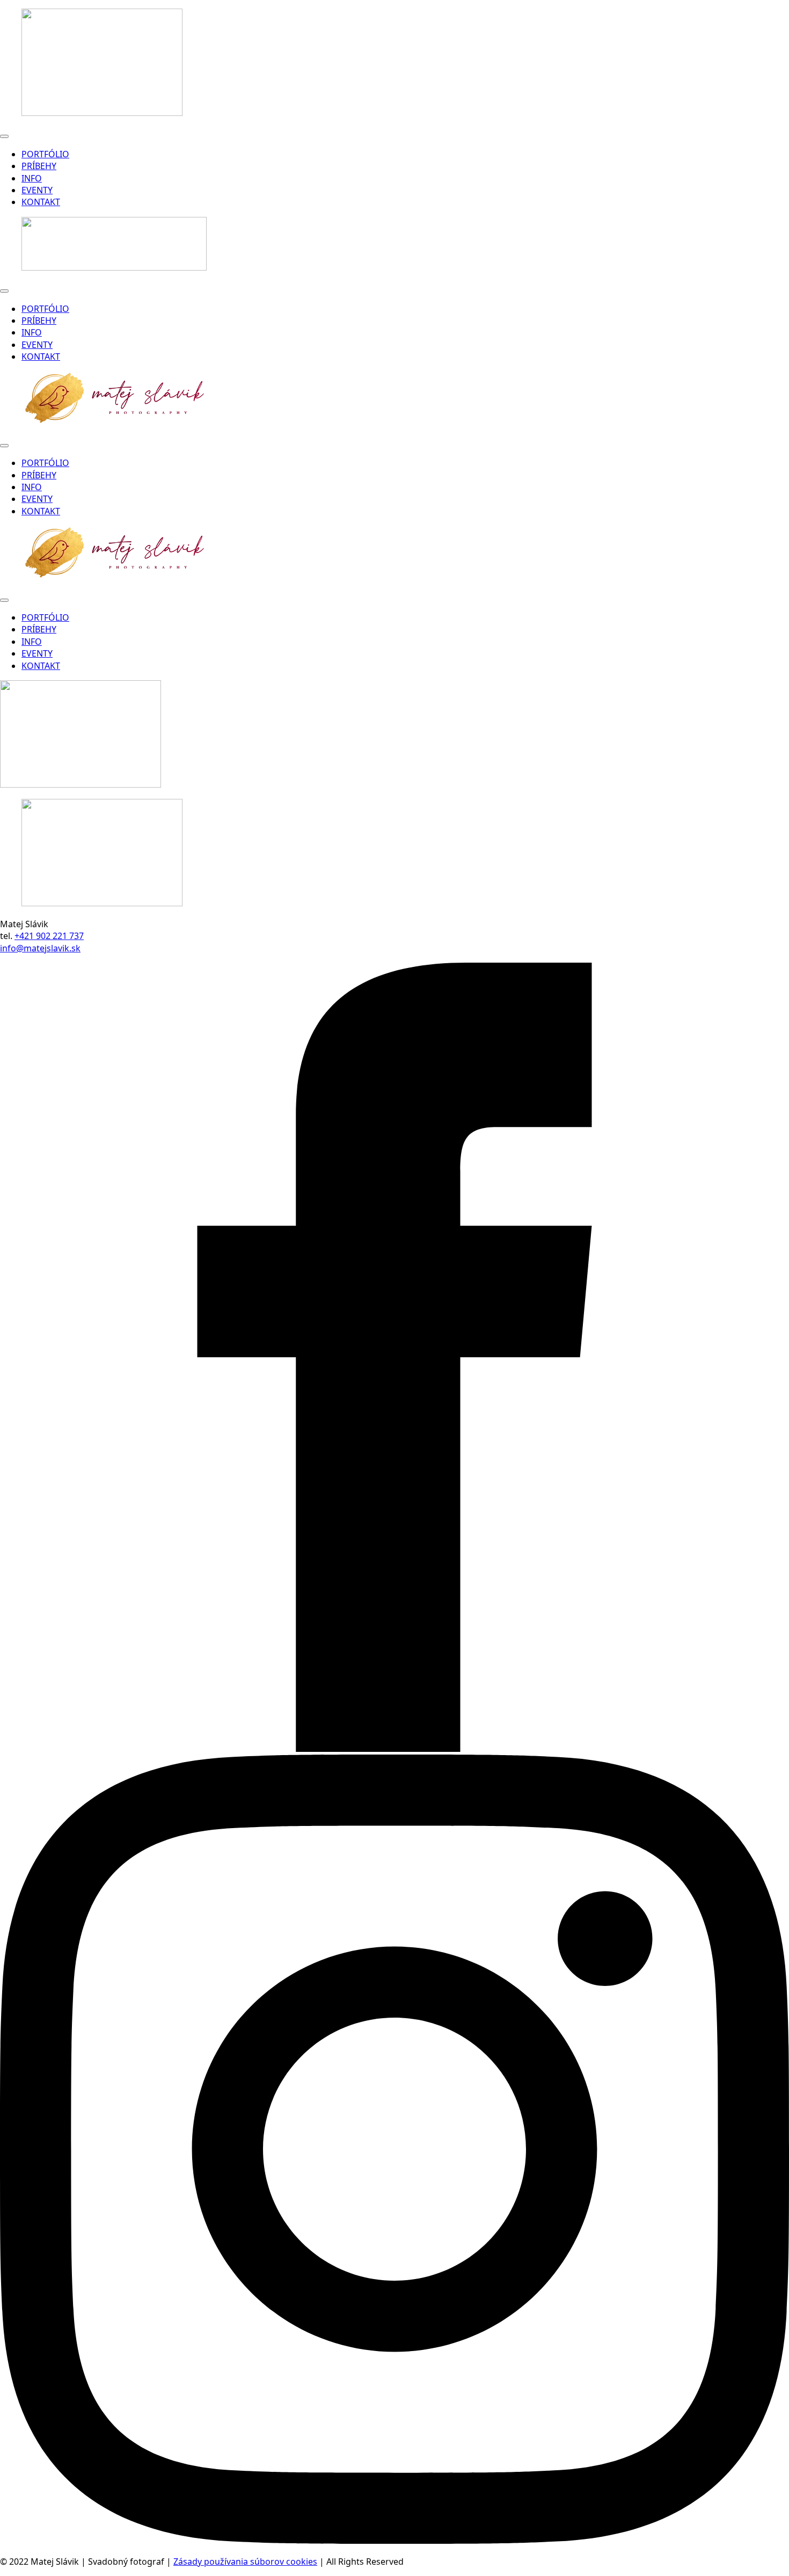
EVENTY (37, 190)
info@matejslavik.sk (40, 948)
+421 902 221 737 (49, 936)
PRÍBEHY (39, 166)
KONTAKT (41, 202)
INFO (32, 178)
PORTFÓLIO (45, 154)
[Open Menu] (4, 136)
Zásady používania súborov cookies (245, 2562)
